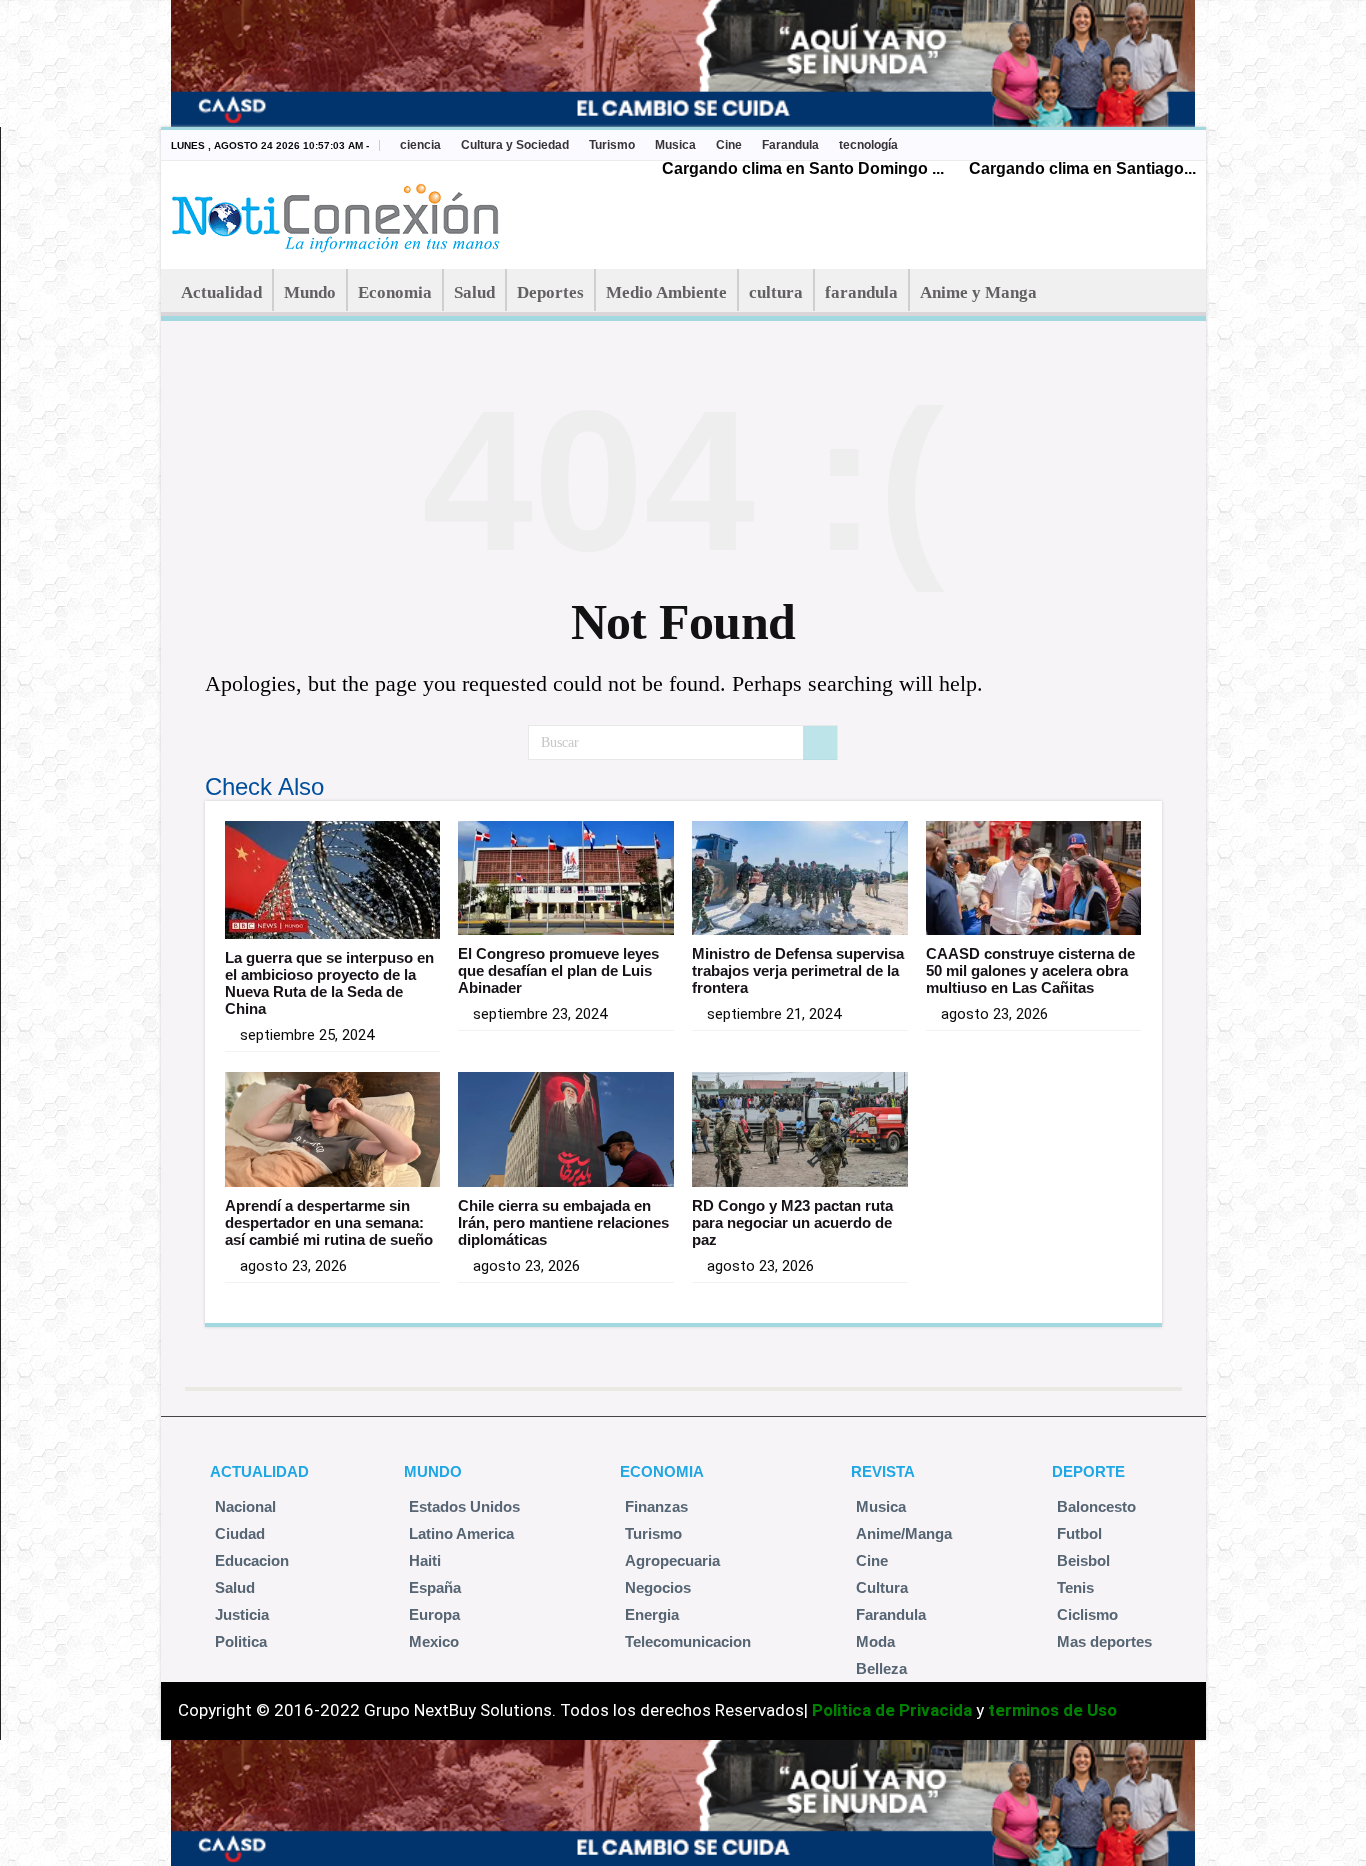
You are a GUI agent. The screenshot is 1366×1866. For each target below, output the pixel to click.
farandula (861, 292)
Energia (652, 1614)
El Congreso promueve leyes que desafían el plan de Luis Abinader (558, 970)
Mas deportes (1104, 1641)
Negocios (658, 1587)
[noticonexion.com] (339, 212)
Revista (883, 1471)
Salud (474, 292)
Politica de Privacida (892, 1710)
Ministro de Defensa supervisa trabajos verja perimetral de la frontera (798, 970)
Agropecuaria (672, 1560)
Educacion (252, 1560)
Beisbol (1083, 1560)
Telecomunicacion (688, 1641)
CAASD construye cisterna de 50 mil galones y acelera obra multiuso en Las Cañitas (1030, 970)
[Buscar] (820, 743)
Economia (395, 292)
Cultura (882, 1587)
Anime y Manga (978, 292)
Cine (729, 145)
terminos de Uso (1052, 1710)
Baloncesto (1096, 1506)
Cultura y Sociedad (515, 145)
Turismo (612, 145)
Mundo (310, 292)
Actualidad (221, 292)
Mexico (434, 1641)
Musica (675, 145)
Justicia (242, 1614)
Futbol (1079, 1533)
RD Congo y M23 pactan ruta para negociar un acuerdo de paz (792, 1222)
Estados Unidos (464, 1506)
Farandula (790, 145)
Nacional (245, 1506)
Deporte (1088, 1471)
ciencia (420, 145)
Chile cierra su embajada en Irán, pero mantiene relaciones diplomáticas (563, 1222)
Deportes (550, 292)
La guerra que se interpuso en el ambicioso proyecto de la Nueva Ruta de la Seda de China (329, 983)
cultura (776, 292)
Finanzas (656, 1506)
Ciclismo (1087, 1614)
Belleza (881, 1668)
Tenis (1075, 1587)
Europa (434, 1614)
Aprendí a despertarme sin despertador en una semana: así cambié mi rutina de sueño (329, 1222)
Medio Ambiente (666, 292)
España (435, 1587)
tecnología (868, 145)
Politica (241, 1641)
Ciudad (240, 1533)
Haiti (425, 1560)
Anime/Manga (904, 1533)
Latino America (461, 1533)
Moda (875, 1641)
